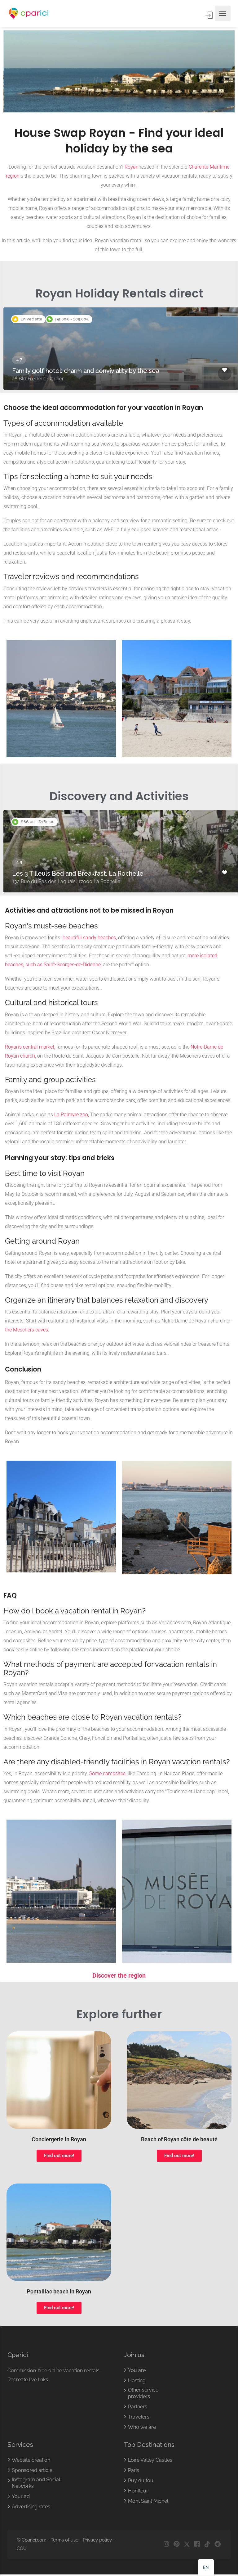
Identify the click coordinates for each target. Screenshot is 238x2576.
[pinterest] (176, 2544)
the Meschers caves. (27, 1330)
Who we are (142, 2427)
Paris (134, 2470)
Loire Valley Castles (150, 2460)
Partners (138, 2407)
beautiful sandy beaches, (89, 938)
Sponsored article (32, 2470)
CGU (22, 2548)
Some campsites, (108, 1773)
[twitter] (187, 2544)
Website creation (31, 2460)
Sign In (209, 15)
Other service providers (143, 2393)
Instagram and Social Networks (36, 2483)
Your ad (21, 2496)
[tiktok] (207, 2544)
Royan (132, 167)
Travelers (139, 2417)
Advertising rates (31, 2507)
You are (137, 2370)
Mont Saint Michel (148, 2501)
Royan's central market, (30, 1047)
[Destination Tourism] (29, 14)
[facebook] (197, 2544)
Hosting (137, 2381)
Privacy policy (97, 2540)
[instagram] (166, 2544)
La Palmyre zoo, (72, 1115)
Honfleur (138, 2491)
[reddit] (217, 2544)
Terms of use (65, 2540)
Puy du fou (141, 2481)
